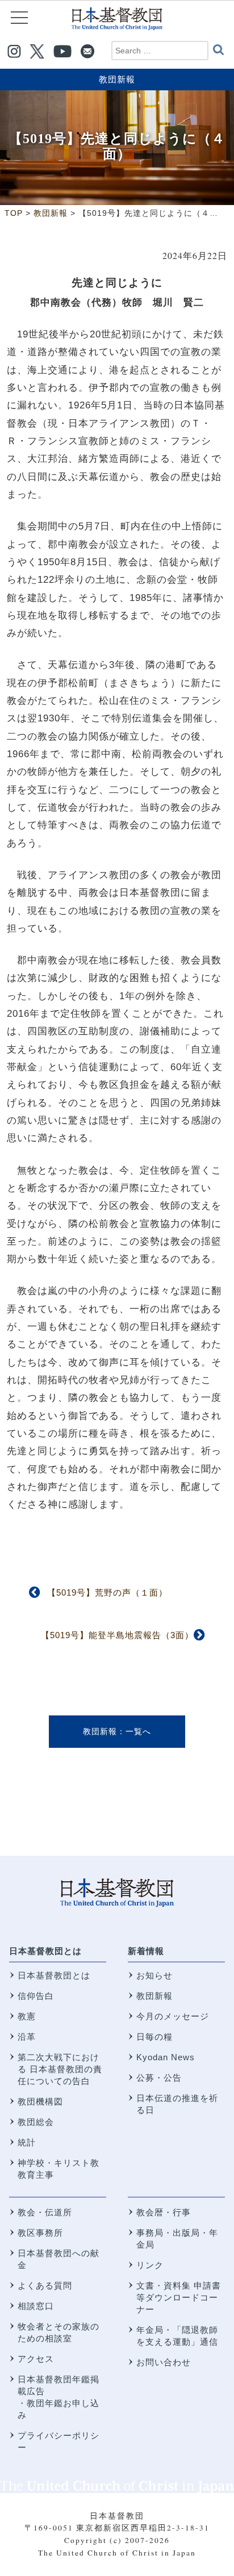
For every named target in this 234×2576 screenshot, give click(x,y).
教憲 (27, 2016)
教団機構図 (40, 2101)
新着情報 (146, 1951)
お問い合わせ (164, 2362)
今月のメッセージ (173, 2016)
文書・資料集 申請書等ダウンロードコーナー (179, 2297)
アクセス (36, 2359)
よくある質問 (45, 2285)
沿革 (27, 2037)
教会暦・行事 (164, 2212)
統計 (27, 2142)
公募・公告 (159, 2078)
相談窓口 (36, 2306)
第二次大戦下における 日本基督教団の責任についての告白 (60, 2069)
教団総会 (36, 2122)
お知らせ (154, 1975)
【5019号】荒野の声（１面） (107, 1592)
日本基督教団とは (45, 1951)
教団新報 (117, 79)
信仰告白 (36, 1996)
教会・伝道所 (45, 2212)
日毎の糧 (154, 2037)
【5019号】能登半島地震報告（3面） (117, 1635)
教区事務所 (40, 2233)
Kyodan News (166, 2057)
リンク (150, 2265)
